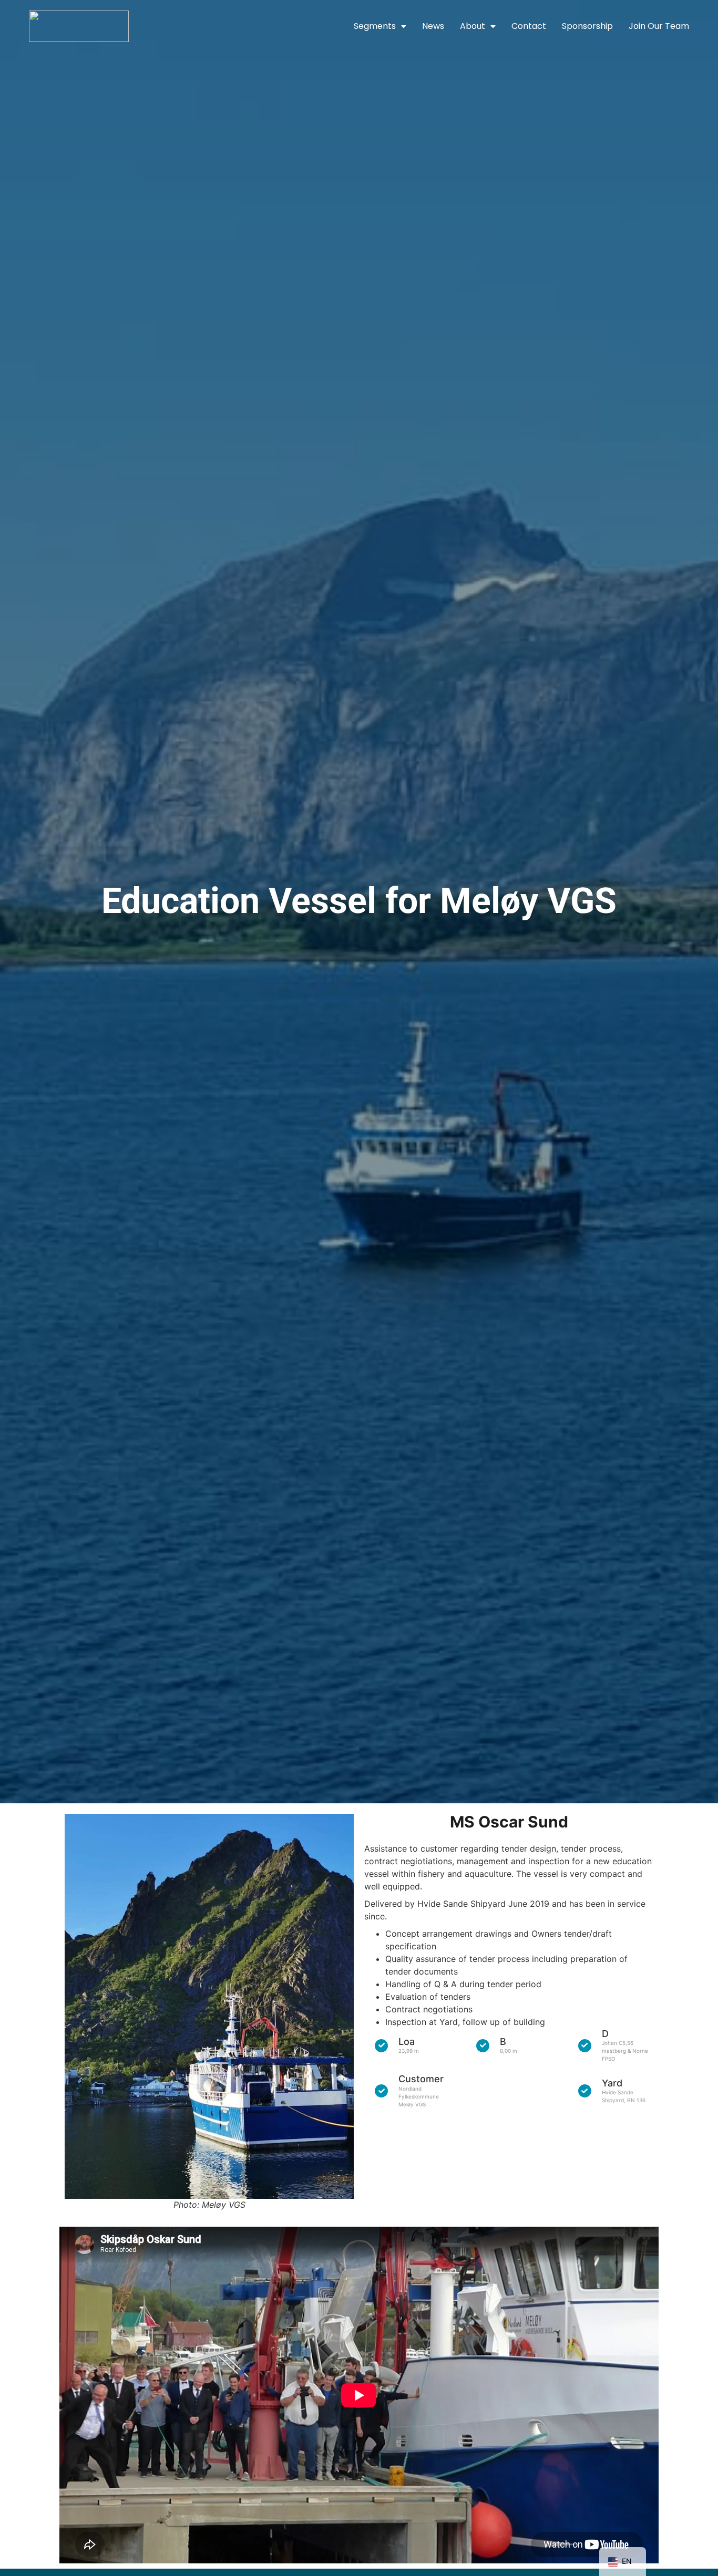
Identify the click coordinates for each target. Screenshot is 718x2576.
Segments (375, 26)
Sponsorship (587, 26)
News (433, 26)
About (473, 26)
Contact (529, 26)
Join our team (659, 26)
